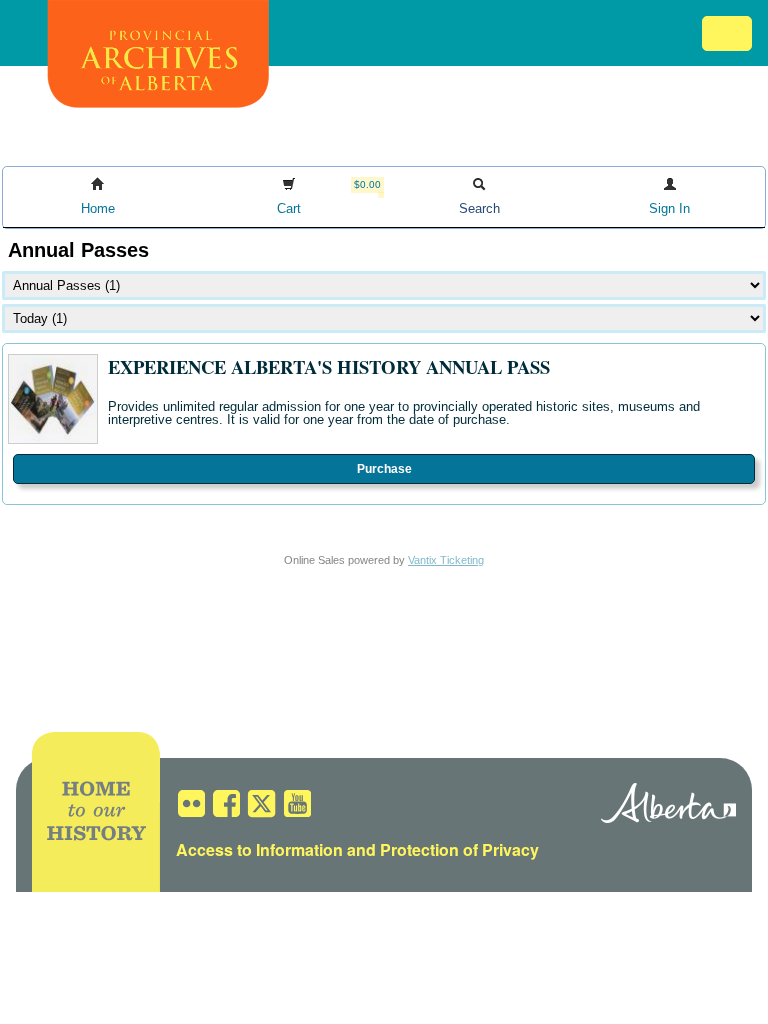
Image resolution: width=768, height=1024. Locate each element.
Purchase (384, 469)
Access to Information (259, 849)
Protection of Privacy (459, 849)
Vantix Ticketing (446, 560)
